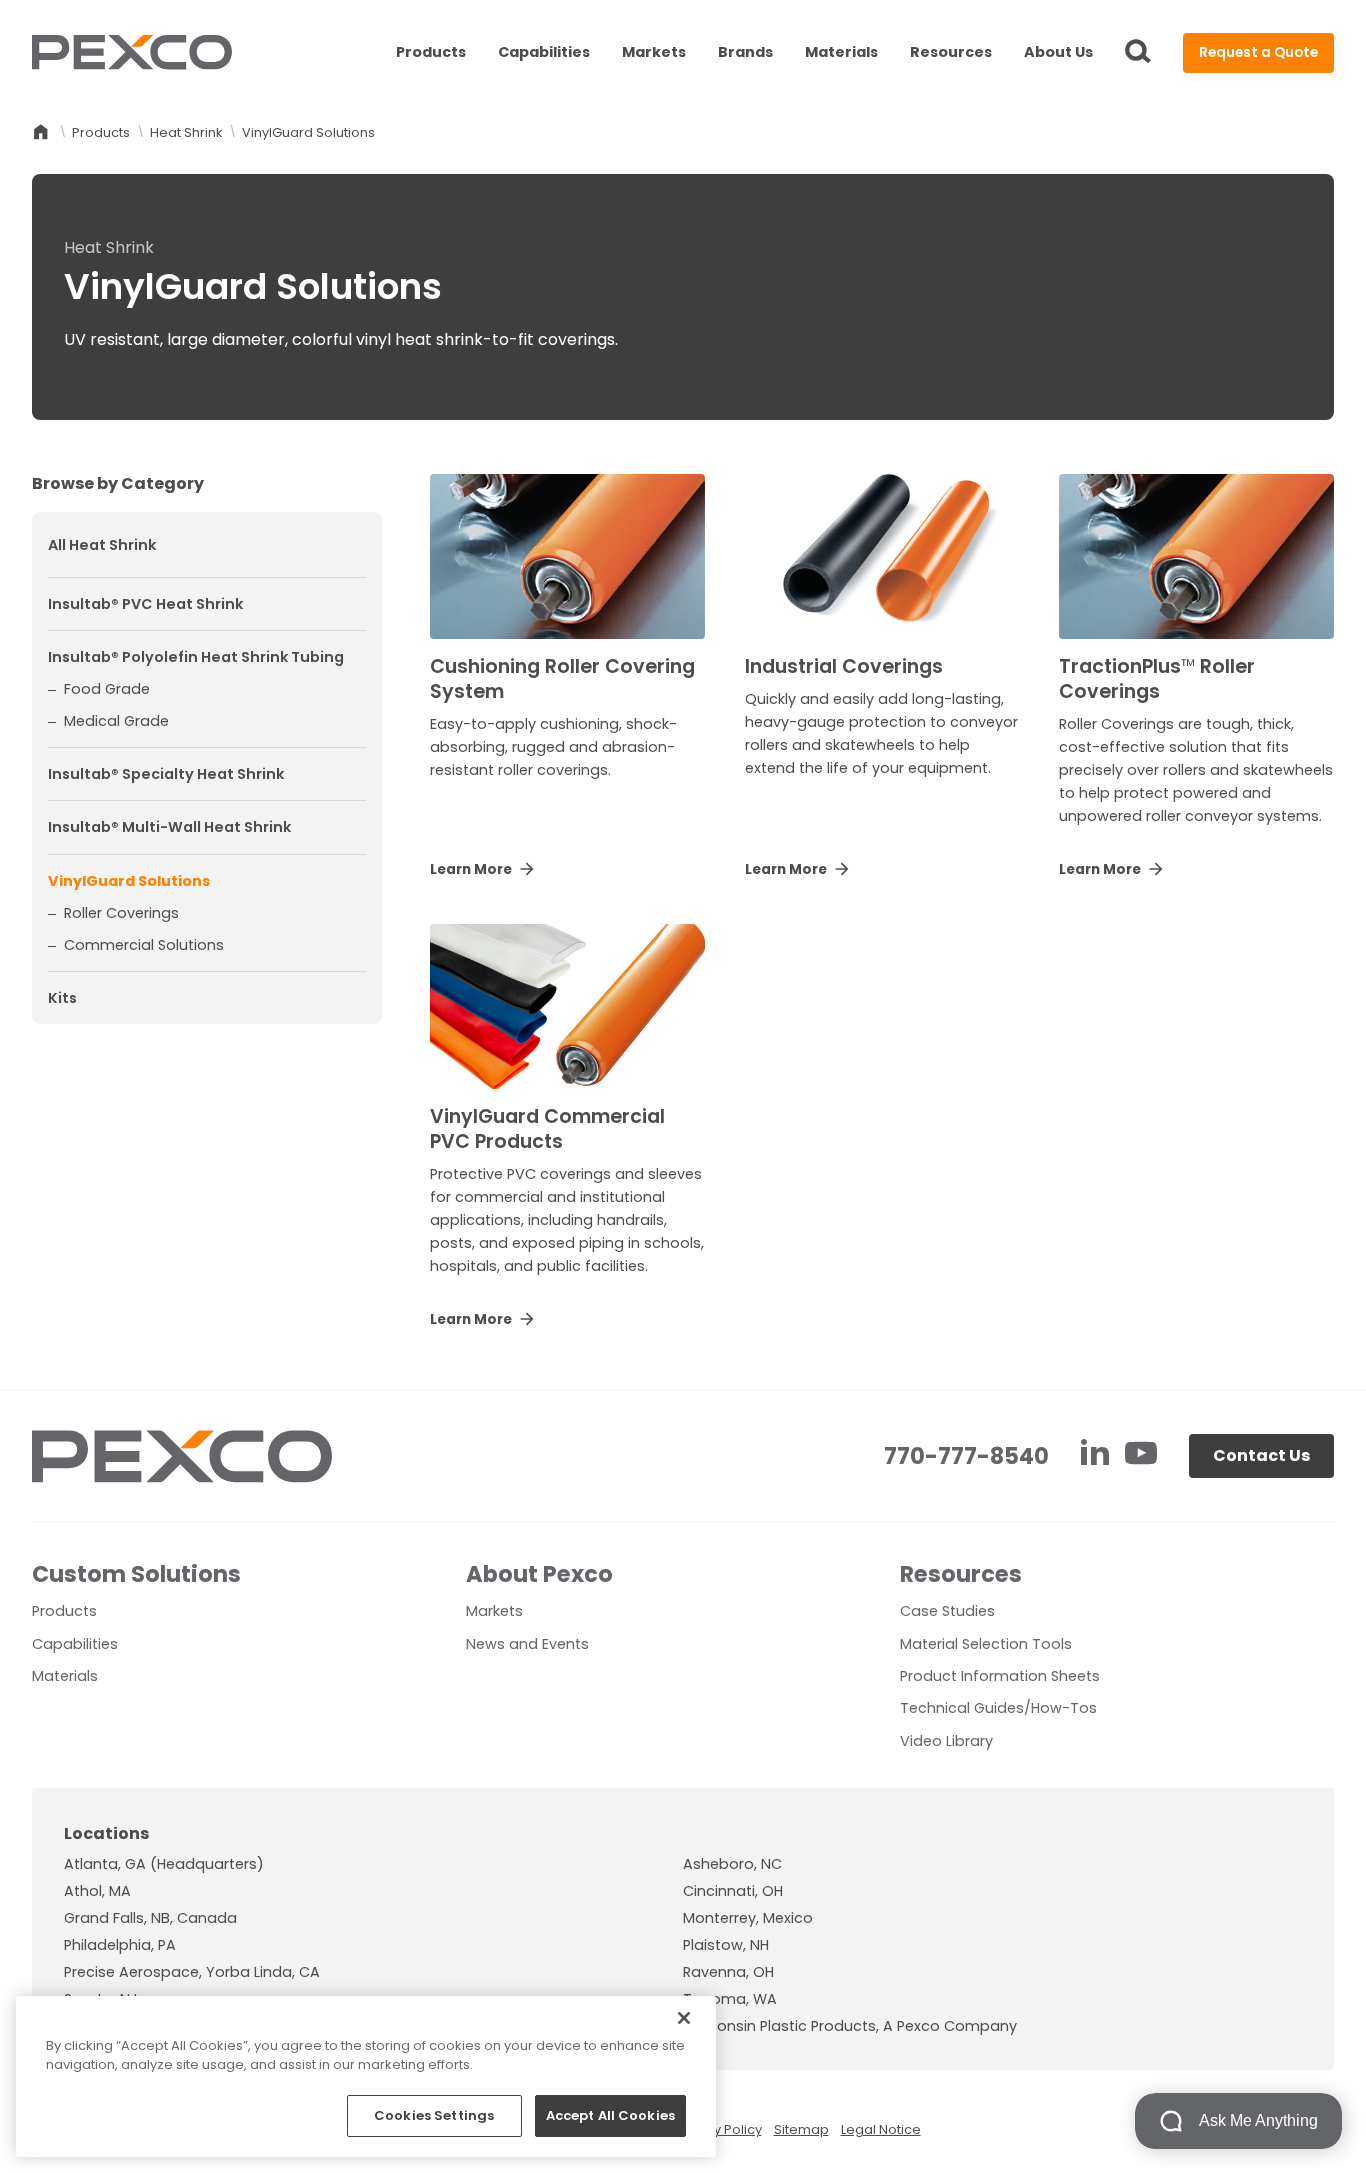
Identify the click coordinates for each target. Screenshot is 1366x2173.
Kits (62, 999)
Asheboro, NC (732, 1864)
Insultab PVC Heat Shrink (145, 604)
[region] (366, 2076)
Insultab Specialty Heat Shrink (166, 775)
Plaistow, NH (726, 1945)
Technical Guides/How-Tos (998, 1708)
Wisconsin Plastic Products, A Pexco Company (850, 2026)
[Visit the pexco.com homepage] (132, 53)
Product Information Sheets (1000, 1676)
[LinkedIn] (1097, 1456)
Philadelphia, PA (120, 1945)
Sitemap (801, 2129)
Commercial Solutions (144, 945)
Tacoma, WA (730, 1999)
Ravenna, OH (728, 1972)
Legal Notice (881, 2129)
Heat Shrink (186, 132)
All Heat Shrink (102, 546)
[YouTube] (1141, 1456)
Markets (654, 52)
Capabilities (544, 52)
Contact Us (1261, 1455)
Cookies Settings (434, 2115)
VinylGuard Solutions (129, 881)
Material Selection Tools (986, 1644)
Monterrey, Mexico (748, 1918)
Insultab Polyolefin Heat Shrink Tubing (196, 657)
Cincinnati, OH (733, 1891)
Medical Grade (116, 722)
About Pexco (539, 1574)
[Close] (684, 2018)
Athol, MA (97, 1891)
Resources (951, 52)
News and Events (527, 1644)
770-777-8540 (966, 1456)
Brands (745, 52)
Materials (841, 52)
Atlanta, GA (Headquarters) (164, 1864)
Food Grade (107, 689)
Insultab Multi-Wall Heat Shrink (169, 828)
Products (431, 52)
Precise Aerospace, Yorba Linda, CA (192, 1972)
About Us (1058, 52)
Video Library (946, 1741)
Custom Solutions (136, 1574)
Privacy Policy (718, 2129)
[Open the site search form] (1138, 53)
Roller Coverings (121, 913)
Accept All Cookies (610, 2115)
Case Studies (947, 1611)
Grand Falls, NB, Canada (150, 1918)
